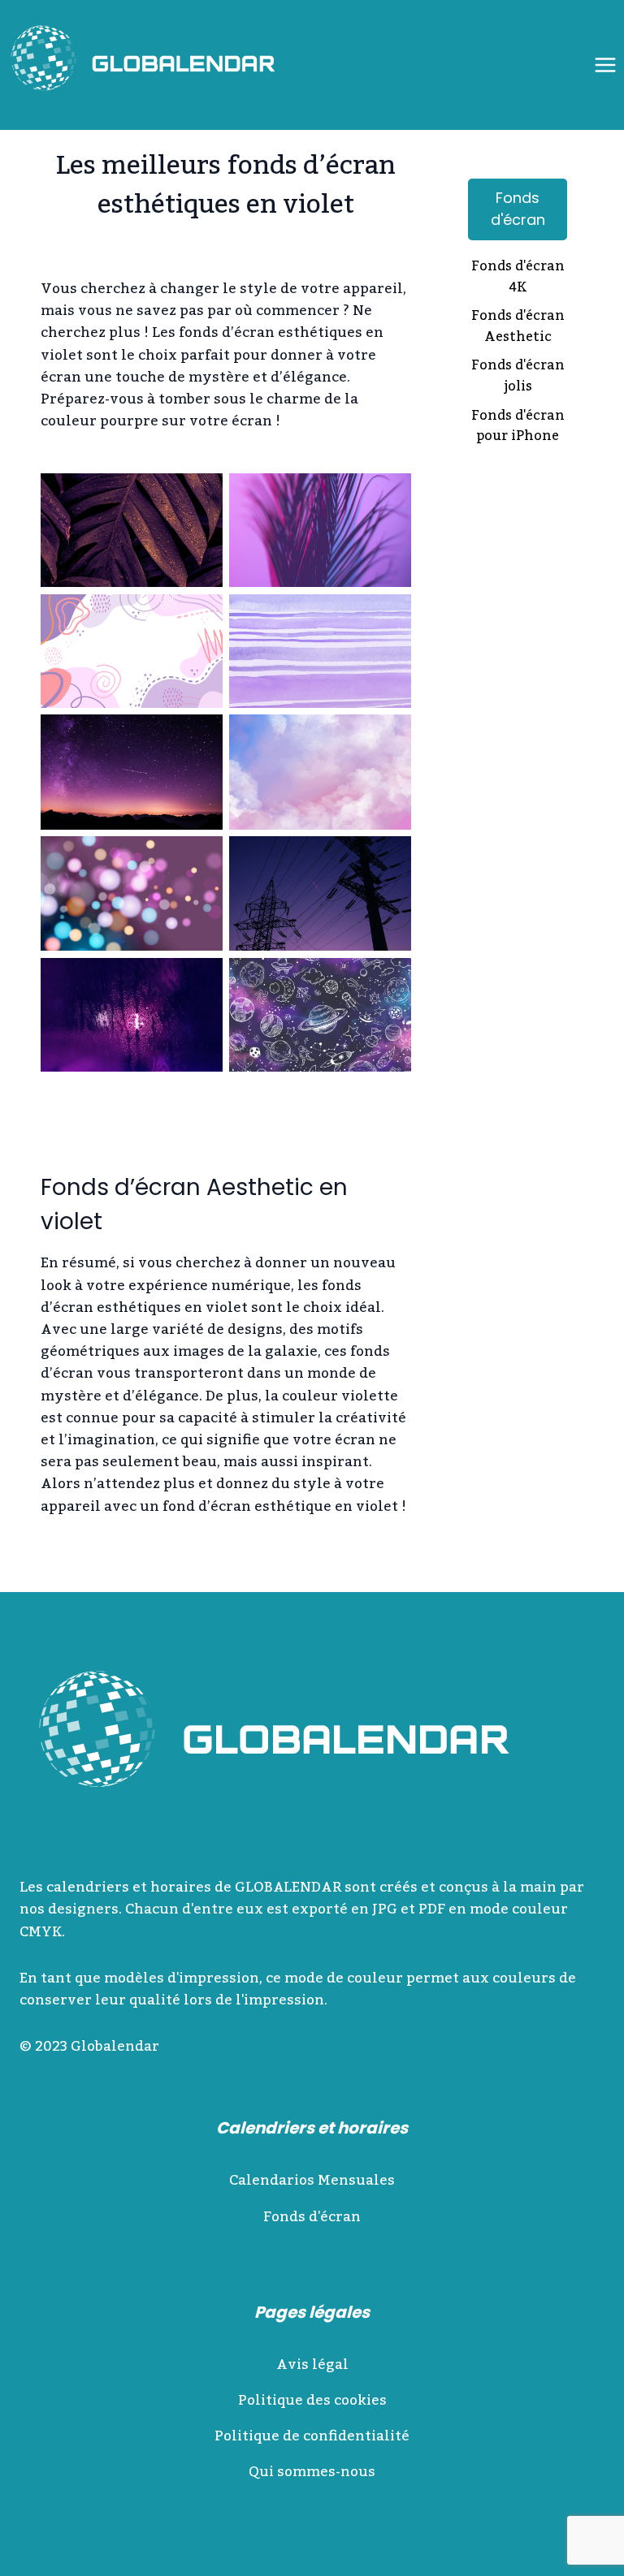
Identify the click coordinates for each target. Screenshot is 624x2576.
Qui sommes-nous (312, 2472)
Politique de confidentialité (312, 2436)
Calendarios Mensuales (312, 2181)
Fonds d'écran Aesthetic (518, 328)
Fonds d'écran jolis (518, 377)
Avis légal (312, 2365)
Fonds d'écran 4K (518, 278)
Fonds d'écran (518, 209)
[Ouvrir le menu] (605, 65)
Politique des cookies (312, 2401)
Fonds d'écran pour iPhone (518, 427)
